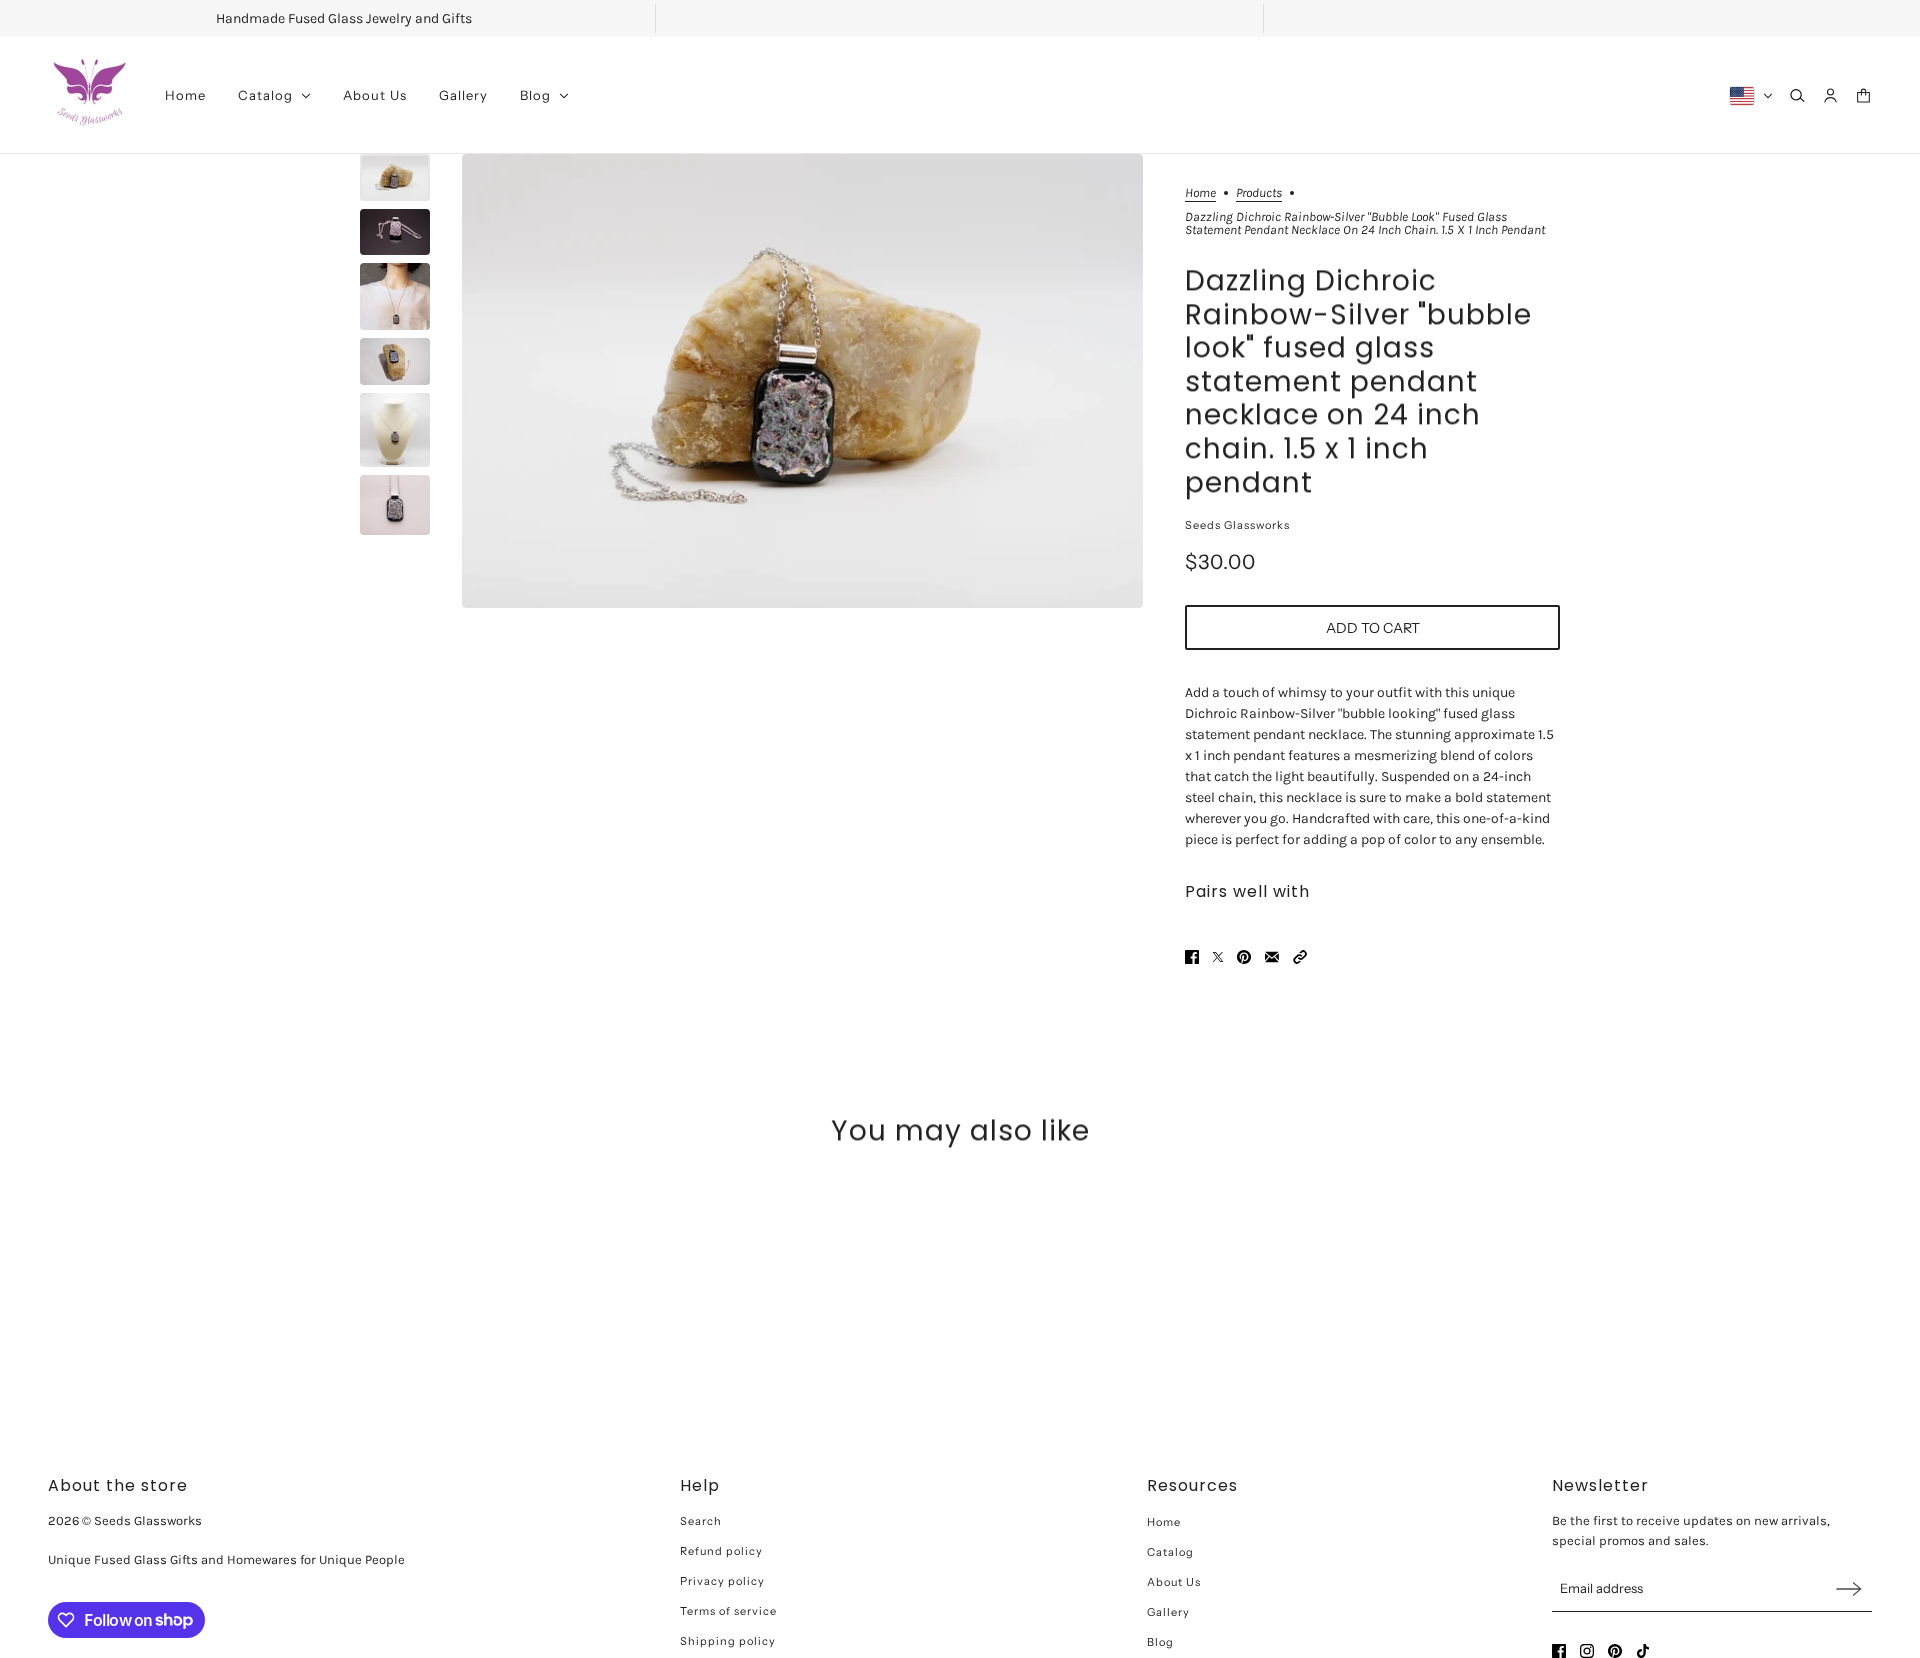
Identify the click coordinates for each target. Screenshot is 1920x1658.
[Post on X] (1218, 957)
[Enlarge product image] (802, 381)
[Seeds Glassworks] (90, 95)
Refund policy (721, 1551)
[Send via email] (1272, 957)
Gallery (1168, 1612)
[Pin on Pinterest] (1244, 957)
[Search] (1797, 95)
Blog (1160, 1642)
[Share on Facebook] (1192, 957)
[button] (1300, 957)
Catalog (1170, 1552)
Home (1200, 193)
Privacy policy (722, 1581)
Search (701, 1521)
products (1259, 193)
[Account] (1830, 95)
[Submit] (1849, 1588)
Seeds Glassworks (1237, 525)
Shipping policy (728, 1641)
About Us (1174, 1582)
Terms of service (728, 1611)
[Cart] (1863, 95)
